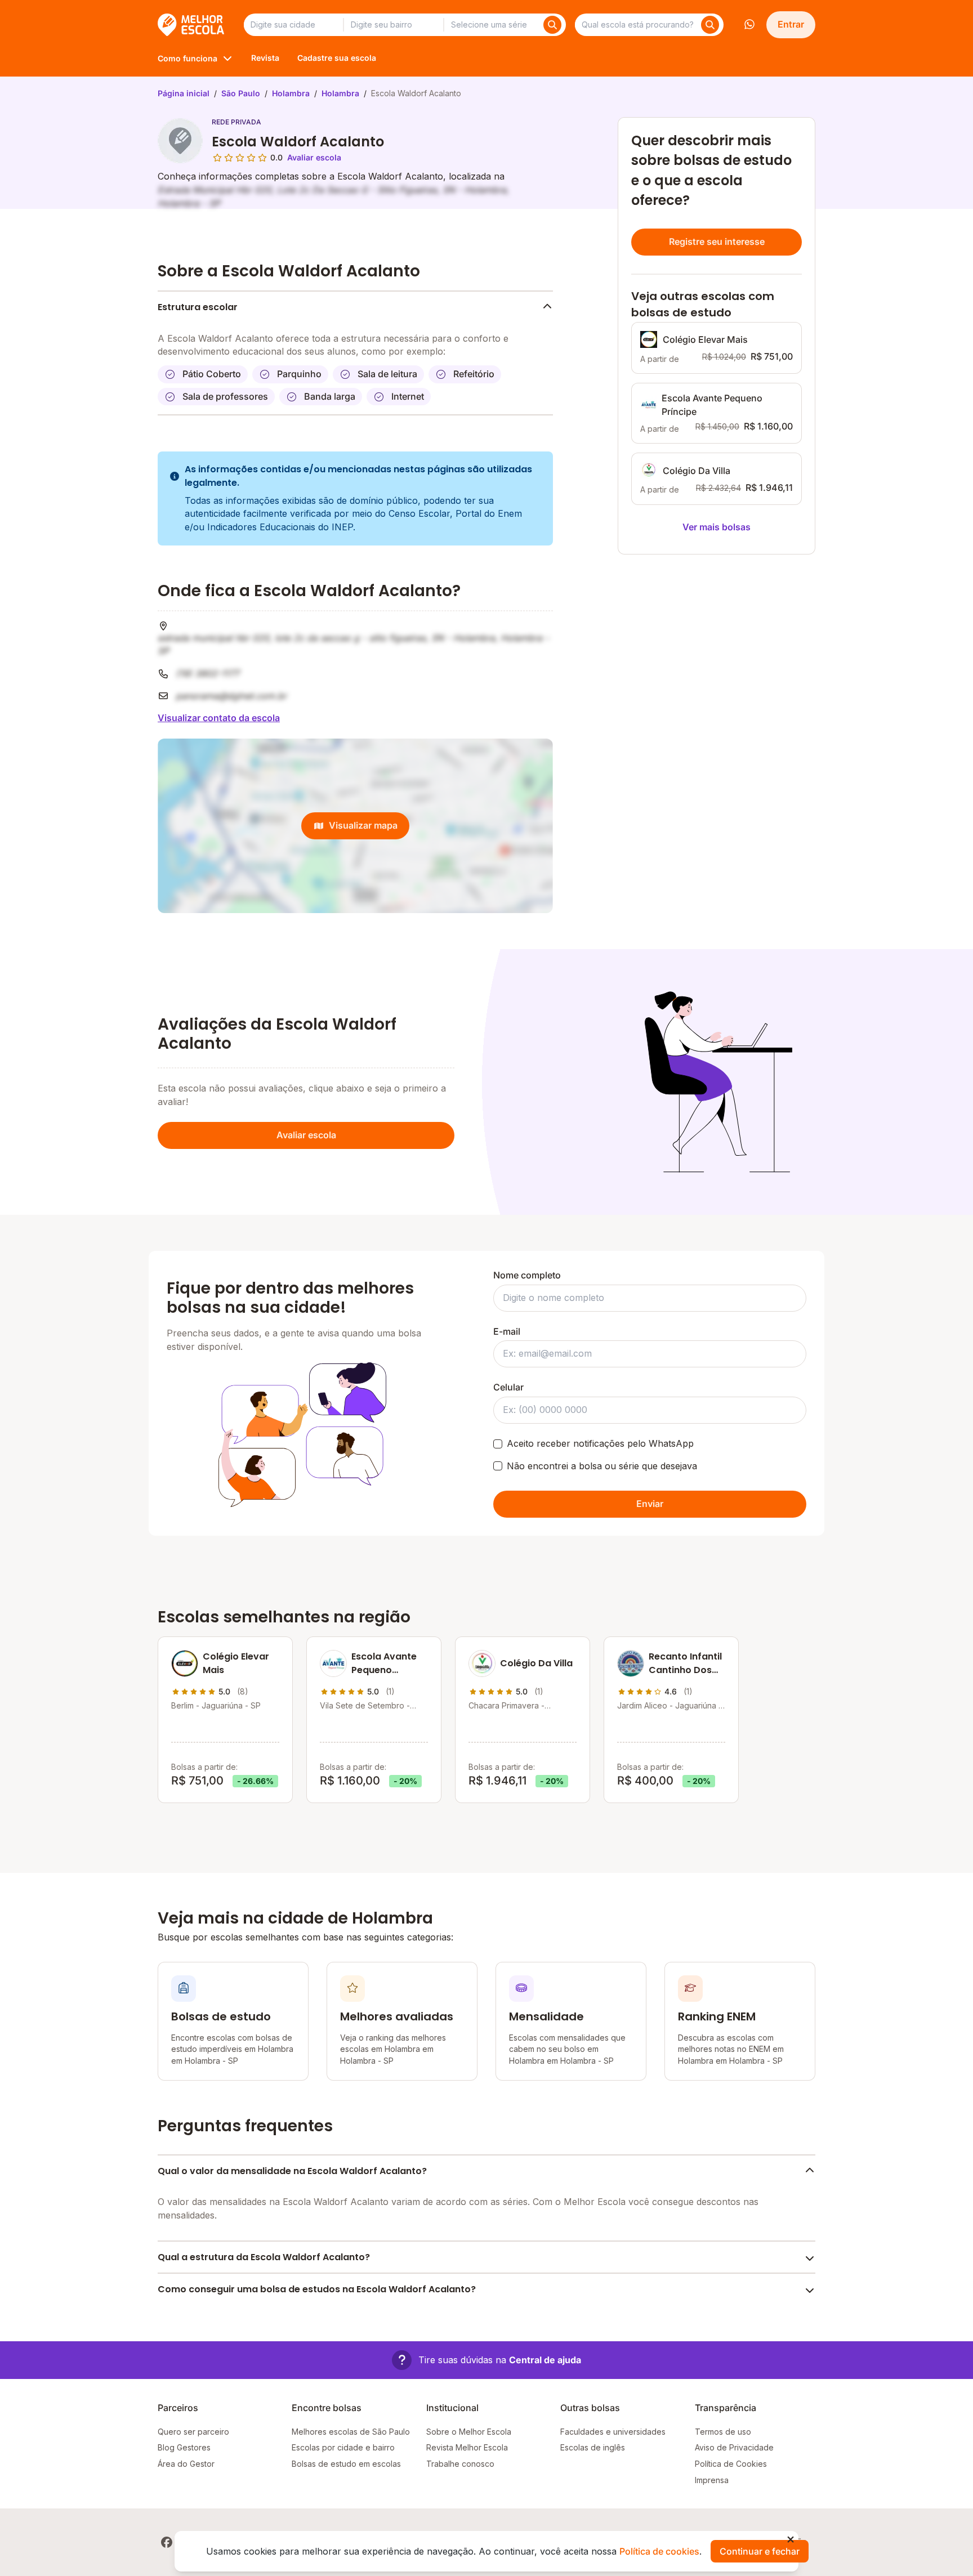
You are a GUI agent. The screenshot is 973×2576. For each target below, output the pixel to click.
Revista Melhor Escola (467, 2447)
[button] (486, 2360)
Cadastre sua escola (337, 58)
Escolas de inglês (593, 2447)
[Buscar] (552, 25)
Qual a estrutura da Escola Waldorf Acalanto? (264, 2257)
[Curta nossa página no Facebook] (167, 2542)
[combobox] (293, 25)
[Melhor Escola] (192, 25)
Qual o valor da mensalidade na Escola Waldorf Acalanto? (292, 2171)
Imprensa (712, 2480)
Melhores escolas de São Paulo (351, 2432)
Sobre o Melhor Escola (469, 2432)
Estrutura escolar (198, 307)
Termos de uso (723, 2432)
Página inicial (184, 93)
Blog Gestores (184, 2447)
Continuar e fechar (760, 2551)
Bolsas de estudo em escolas (346, 2464)
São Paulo (241, 93)
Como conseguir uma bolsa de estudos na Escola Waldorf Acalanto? (317, 2289)
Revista (265, 58)
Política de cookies (659, 2551)
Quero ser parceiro (193, 2432)
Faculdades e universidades (613, 2432)
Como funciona (188, 58)
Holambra (291, 93)
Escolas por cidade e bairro (343, 2447)
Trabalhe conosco (460, 2464)
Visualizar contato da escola (219, 718)
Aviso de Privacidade (734, 2447)
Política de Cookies (731, 2464)
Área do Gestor (186, 2464)
